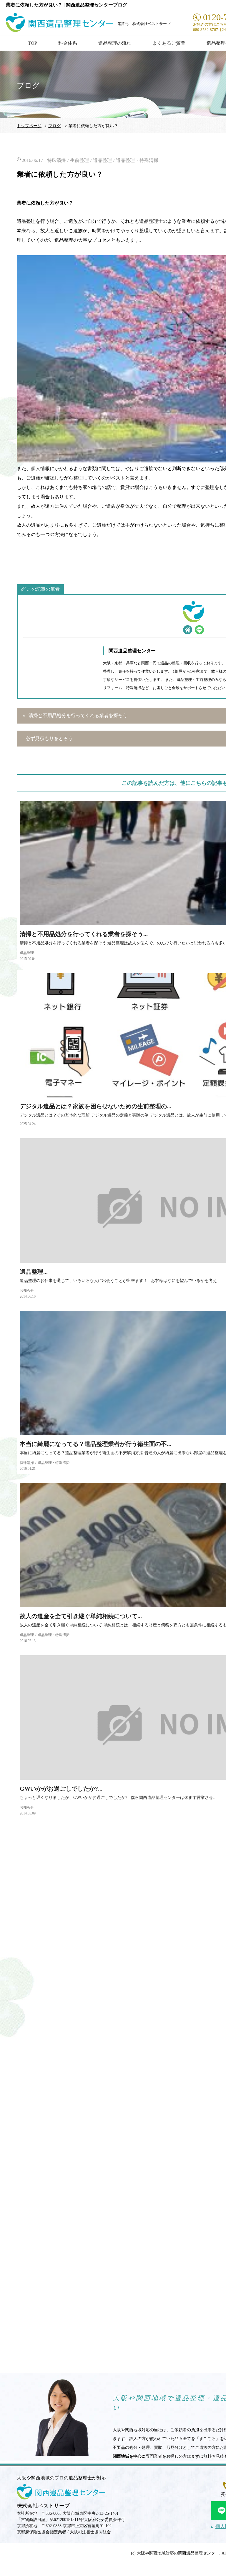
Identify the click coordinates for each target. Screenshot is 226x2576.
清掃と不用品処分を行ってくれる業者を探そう (78, 715)
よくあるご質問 (169, 43)
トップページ (29, 126)
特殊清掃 (56, 160)
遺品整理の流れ (115, 43)
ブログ (54, 126)
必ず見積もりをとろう (49, 738)
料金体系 (68, 43)
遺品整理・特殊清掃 (137, 160)
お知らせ (27, 1291)
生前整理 (79, 160)
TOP (33, 43)
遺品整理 (102, 160)
